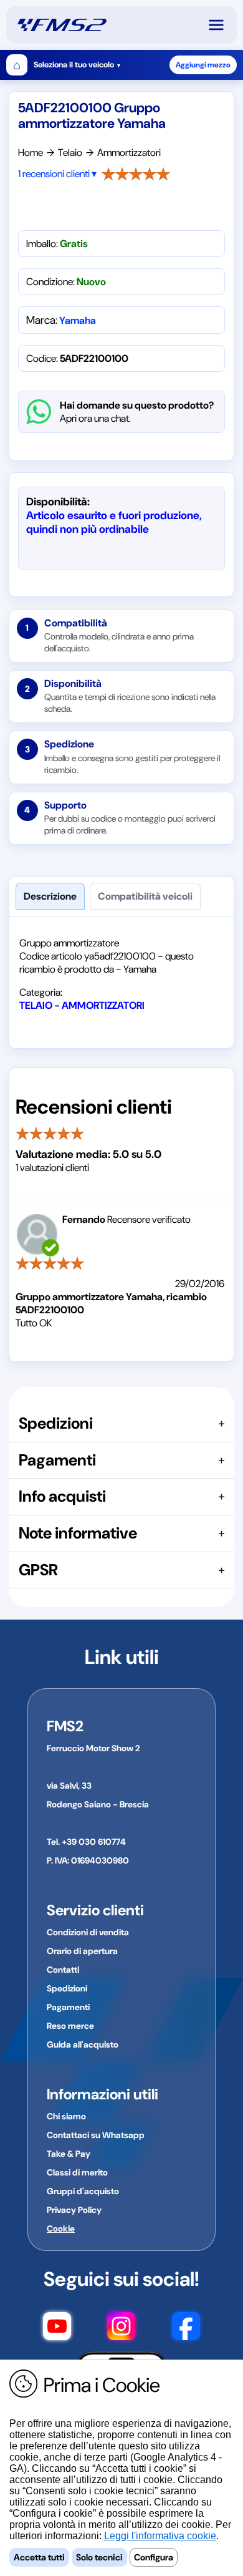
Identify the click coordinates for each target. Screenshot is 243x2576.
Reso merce (70, 2026)
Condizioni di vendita (88, 1932)
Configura (154, 2557)
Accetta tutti (39, 2557)
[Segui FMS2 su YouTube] (57, 2328)
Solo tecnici (99, 2557)
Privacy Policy (74, 2210)
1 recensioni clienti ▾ (57, 174)
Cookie (61, 2228)
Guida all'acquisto (83, 2044)
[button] (222, 25)
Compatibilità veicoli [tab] (145, 896)
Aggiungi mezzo (203, 65)
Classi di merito (77, 2172)
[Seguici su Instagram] (121, 2328)
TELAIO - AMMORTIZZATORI (82, 1005)
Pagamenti (68, 2007)
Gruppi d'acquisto (83, 2191)
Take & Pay (69, 2154)
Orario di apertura (82, 1951)
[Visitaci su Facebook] (186, 2328)
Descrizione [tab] (50, 896)
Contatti (63, 1970)
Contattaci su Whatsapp (96, 2135)
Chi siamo (66, 2116)
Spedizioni (67, 1988)
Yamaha (78, 320)
